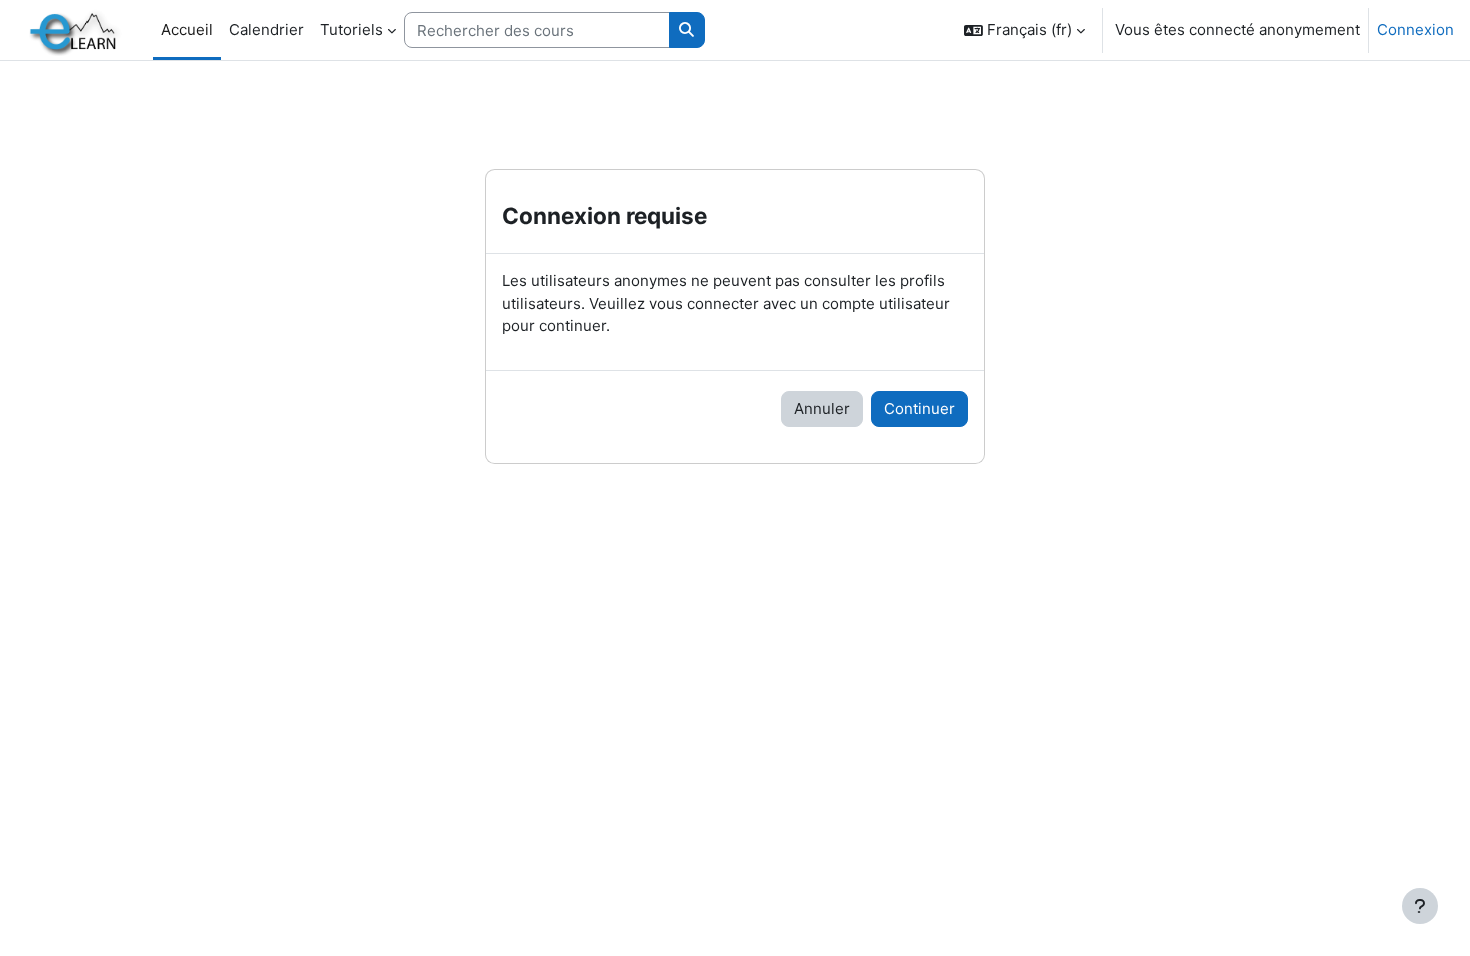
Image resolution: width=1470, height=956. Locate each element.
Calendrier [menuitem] (266, 29)
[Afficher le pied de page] (1420, 906)
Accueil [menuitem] (187, 29)
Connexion (1415, 29)
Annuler (822, 408)
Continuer (919, 408)
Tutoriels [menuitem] (351, 29)
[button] (1024, 30)
